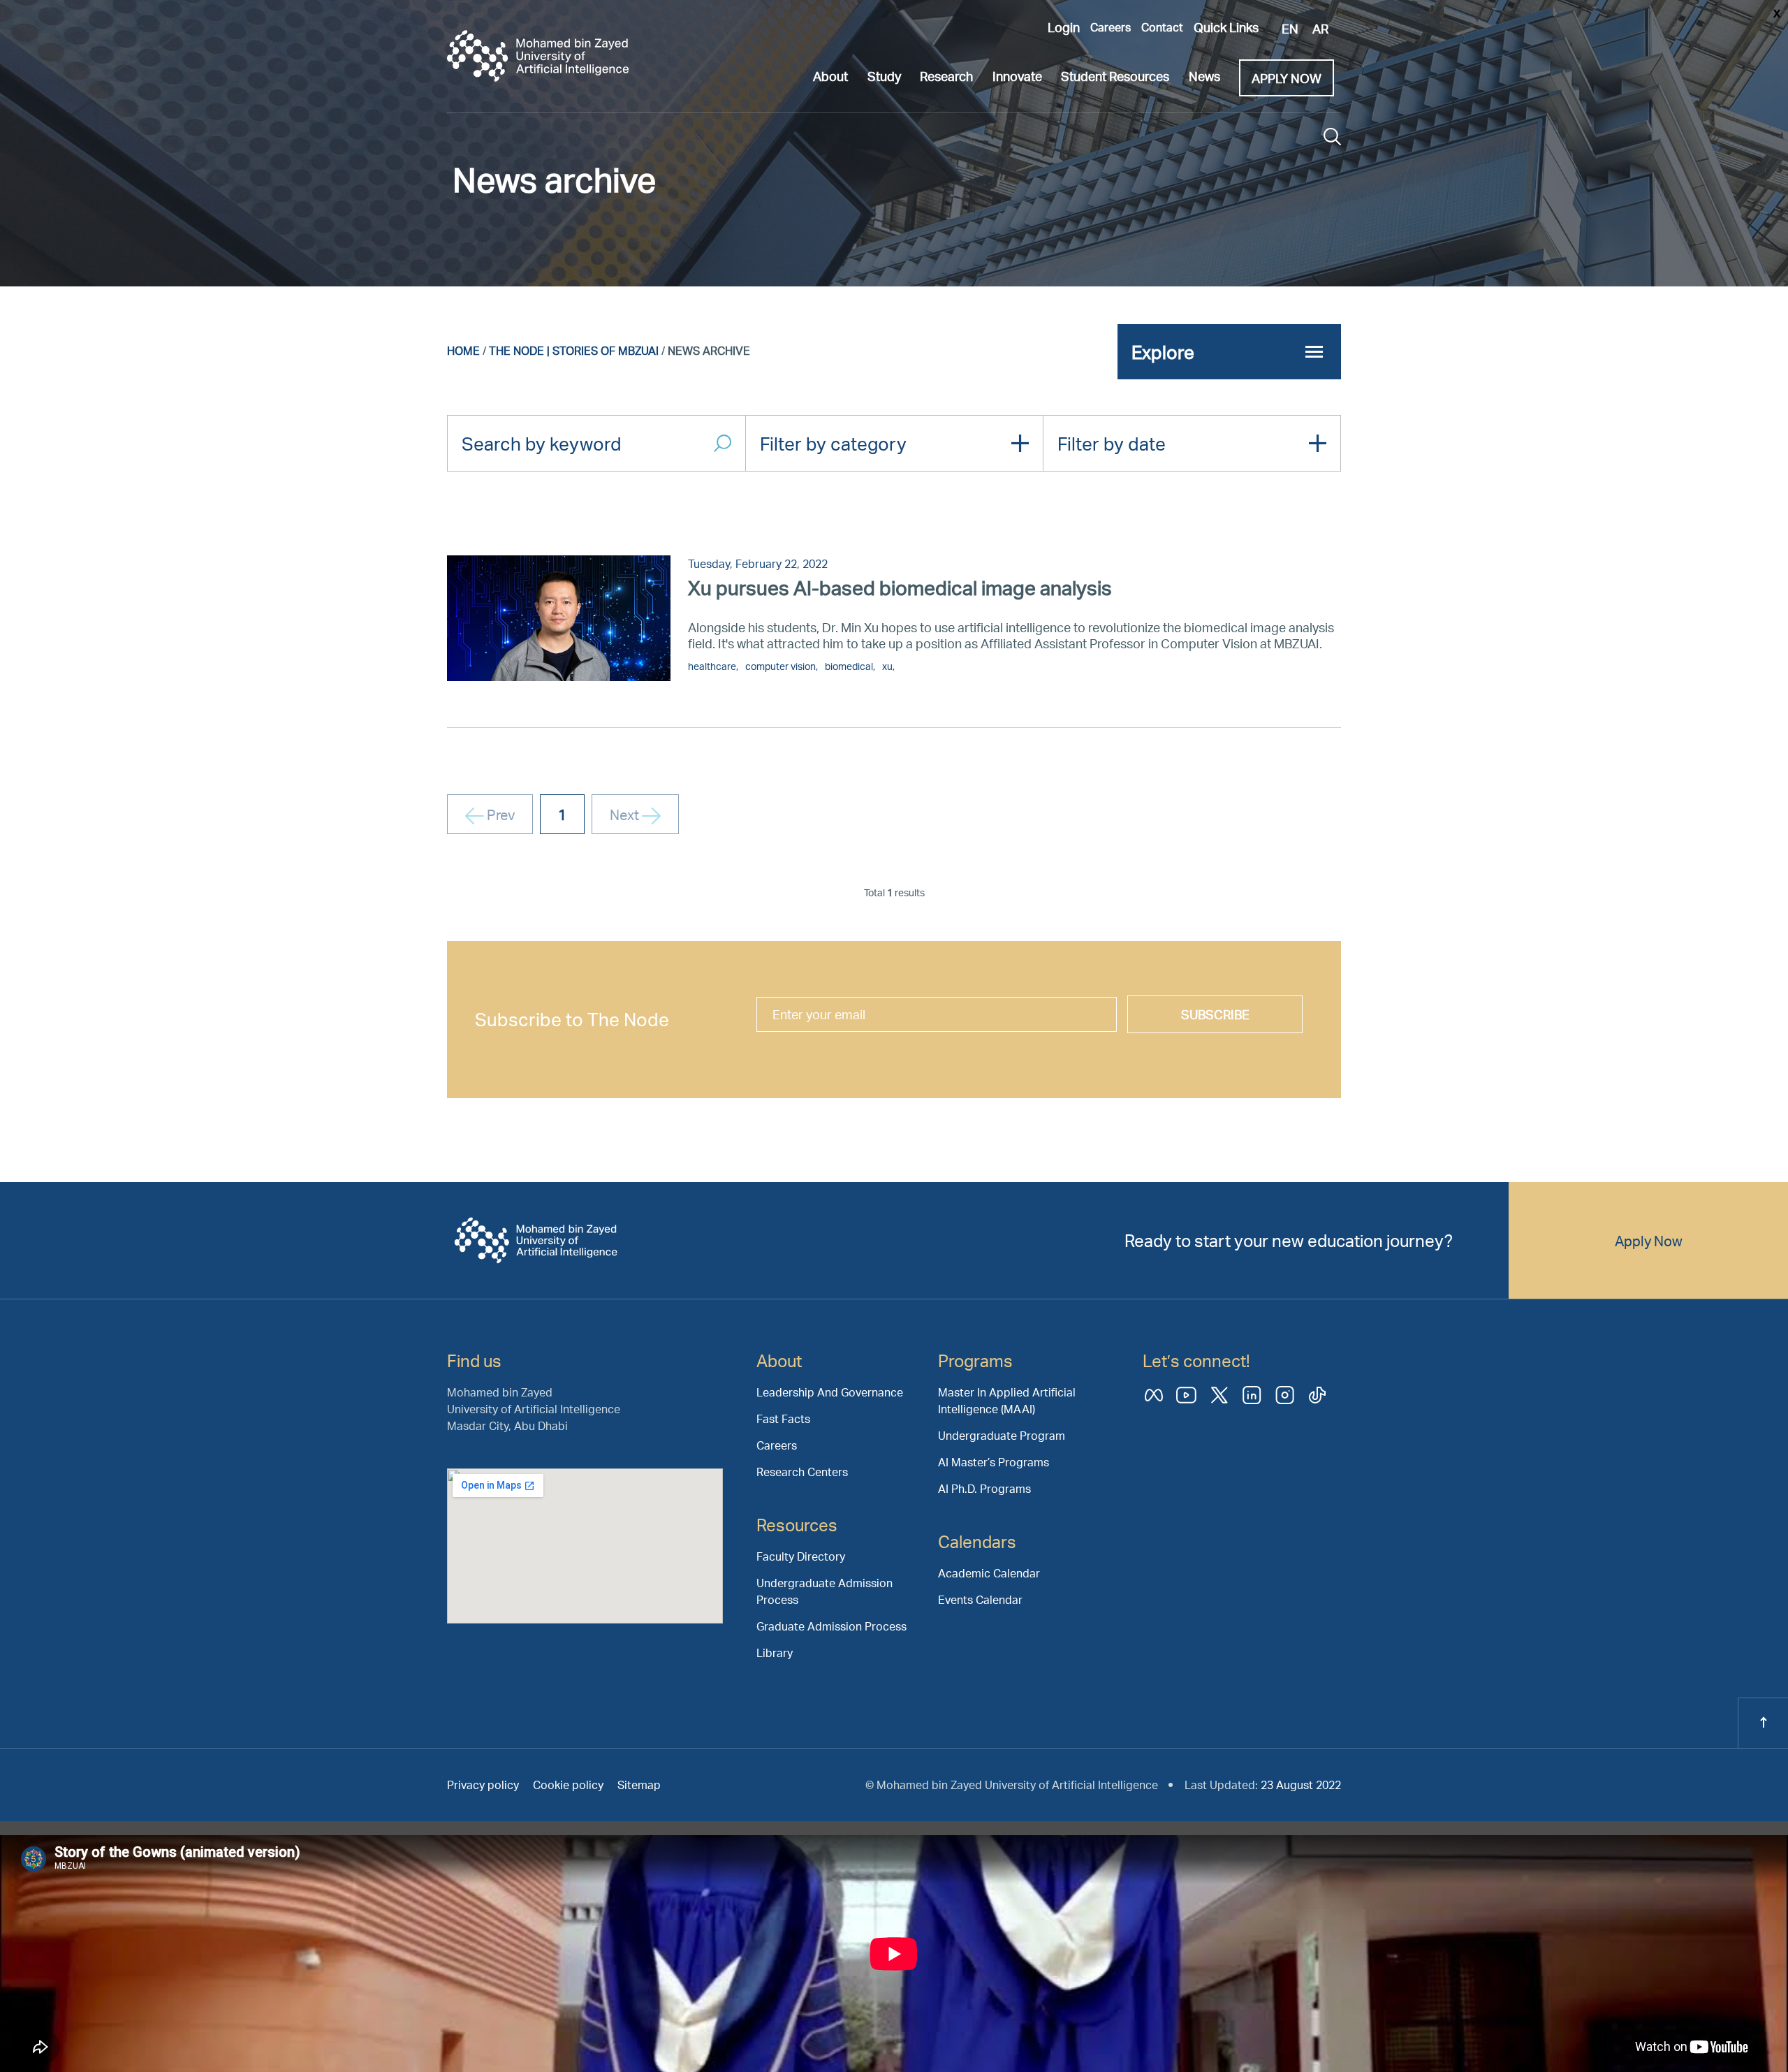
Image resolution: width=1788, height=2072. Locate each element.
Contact (1162, 27)
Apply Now (1649, 1241)
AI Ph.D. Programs (984, 1488)
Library (775, 1653)
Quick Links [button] (1226, 27)
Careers (1111, 27)
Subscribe (1215, 1014)
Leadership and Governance (830, 1392)
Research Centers (802, 1472)
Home (463, 350)
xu (887, 666)
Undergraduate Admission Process (825, 1591)
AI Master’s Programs (994, 1462)
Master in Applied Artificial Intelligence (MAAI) (1007, 1400)
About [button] (830, 76)
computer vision (781, 666)
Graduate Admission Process (831, 1626)
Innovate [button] (1017, 76)
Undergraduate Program (1002, 1435)
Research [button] (946, 76)
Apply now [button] (1287, 78)
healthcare (712, 666)
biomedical (849, 666)
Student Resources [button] (1115, 76)
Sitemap (639, 1785)
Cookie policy (568, 1785)
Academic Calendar (989, 1573)
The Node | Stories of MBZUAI (574, 350)
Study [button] (884, 76)
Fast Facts (783, 1418)
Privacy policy (483, 1785)
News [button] (1204, 76)
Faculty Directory (801, 1556)
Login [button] (1064, 27)
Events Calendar (980, 1599)
